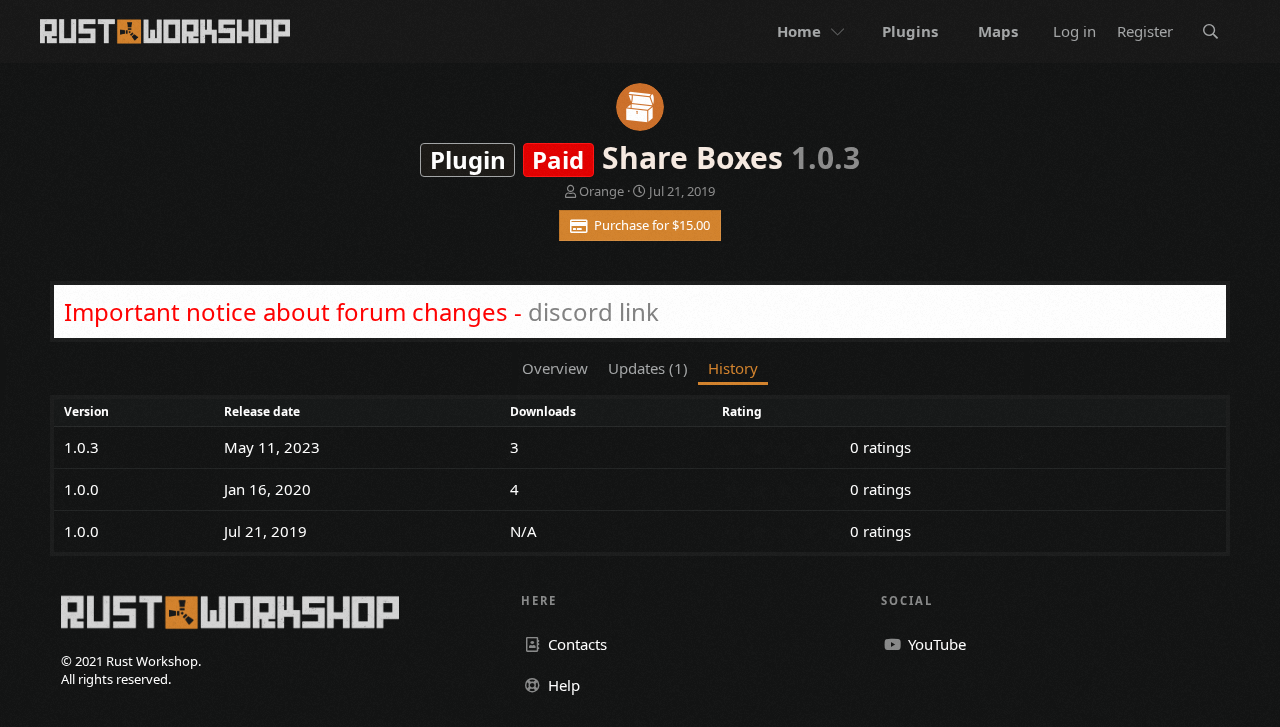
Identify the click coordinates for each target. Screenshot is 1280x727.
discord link (593, 311)
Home (799, 31)
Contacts (575, 644)
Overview (555, 368)
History (733, 368)
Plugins (910, 31)
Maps (998, 31)
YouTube (935, 644)
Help (562, 685)
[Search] (1210, 31)
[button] (840, 31)
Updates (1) (648, 368)
